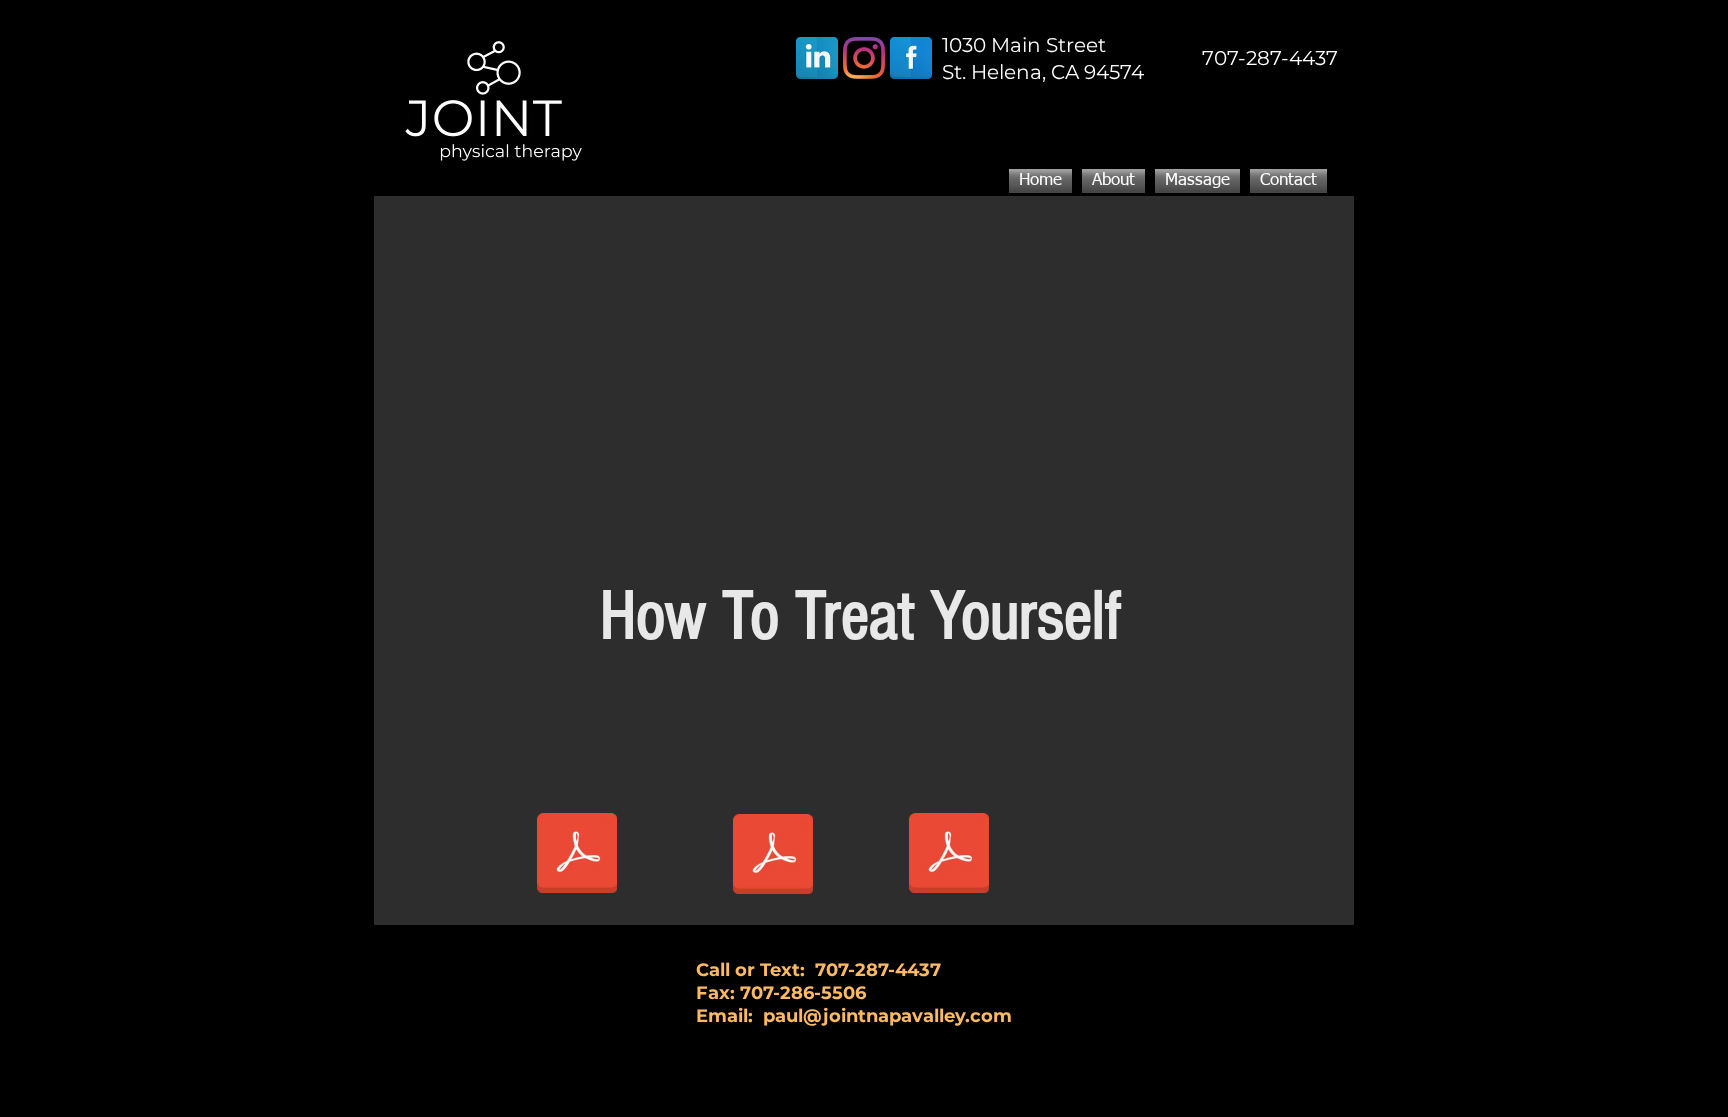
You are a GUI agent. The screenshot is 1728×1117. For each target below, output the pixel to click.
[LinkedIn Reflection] (817, 58)
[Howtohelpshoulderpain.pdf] (577, 855)
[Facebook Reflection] (911, 58)
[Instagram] (864, 58)
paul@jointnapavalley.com (887, 1016)
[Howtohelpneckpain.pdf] (949, 855)
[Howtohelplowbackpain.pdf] (773, 856)
